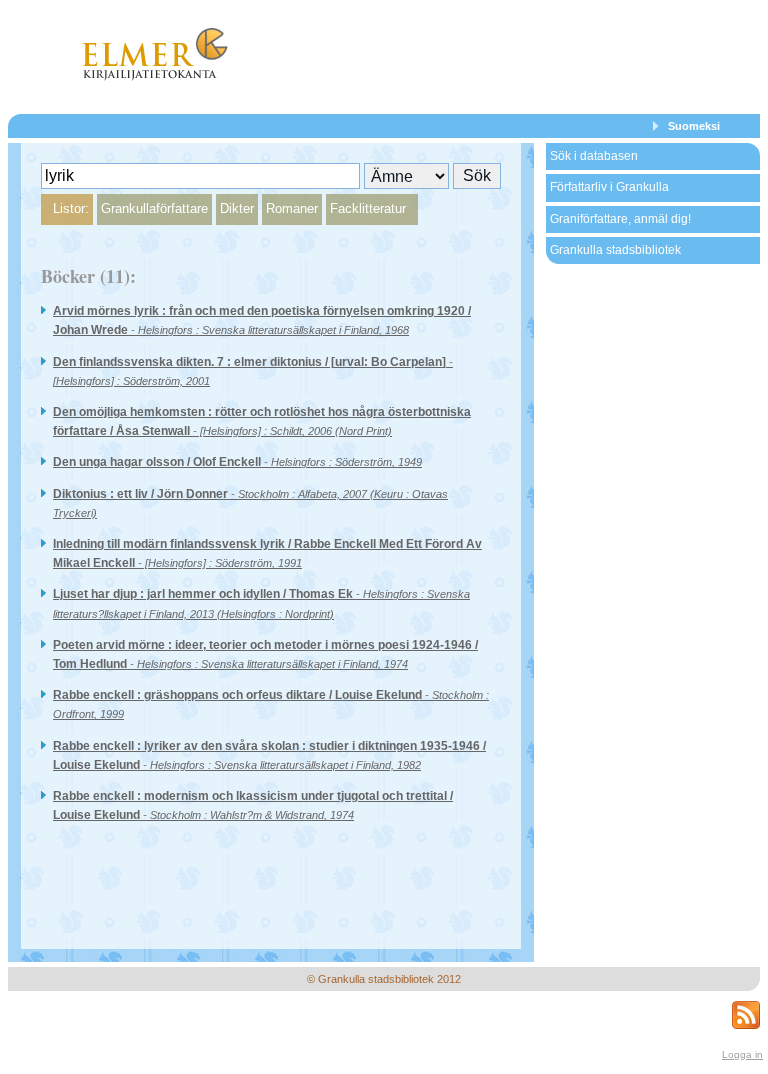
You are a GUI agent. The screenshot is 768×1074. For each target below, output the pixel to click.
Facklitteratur (368, 208)
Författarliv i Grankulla (609, 187)
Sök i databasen (594, 156)
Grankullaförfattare (154, 208)
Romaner (292, 208)
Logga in (742, 1054)
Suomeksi (694, 126)
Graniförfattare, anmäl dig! (620, 219)
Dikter (237, 208)
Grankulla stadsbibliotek (615, 250)
